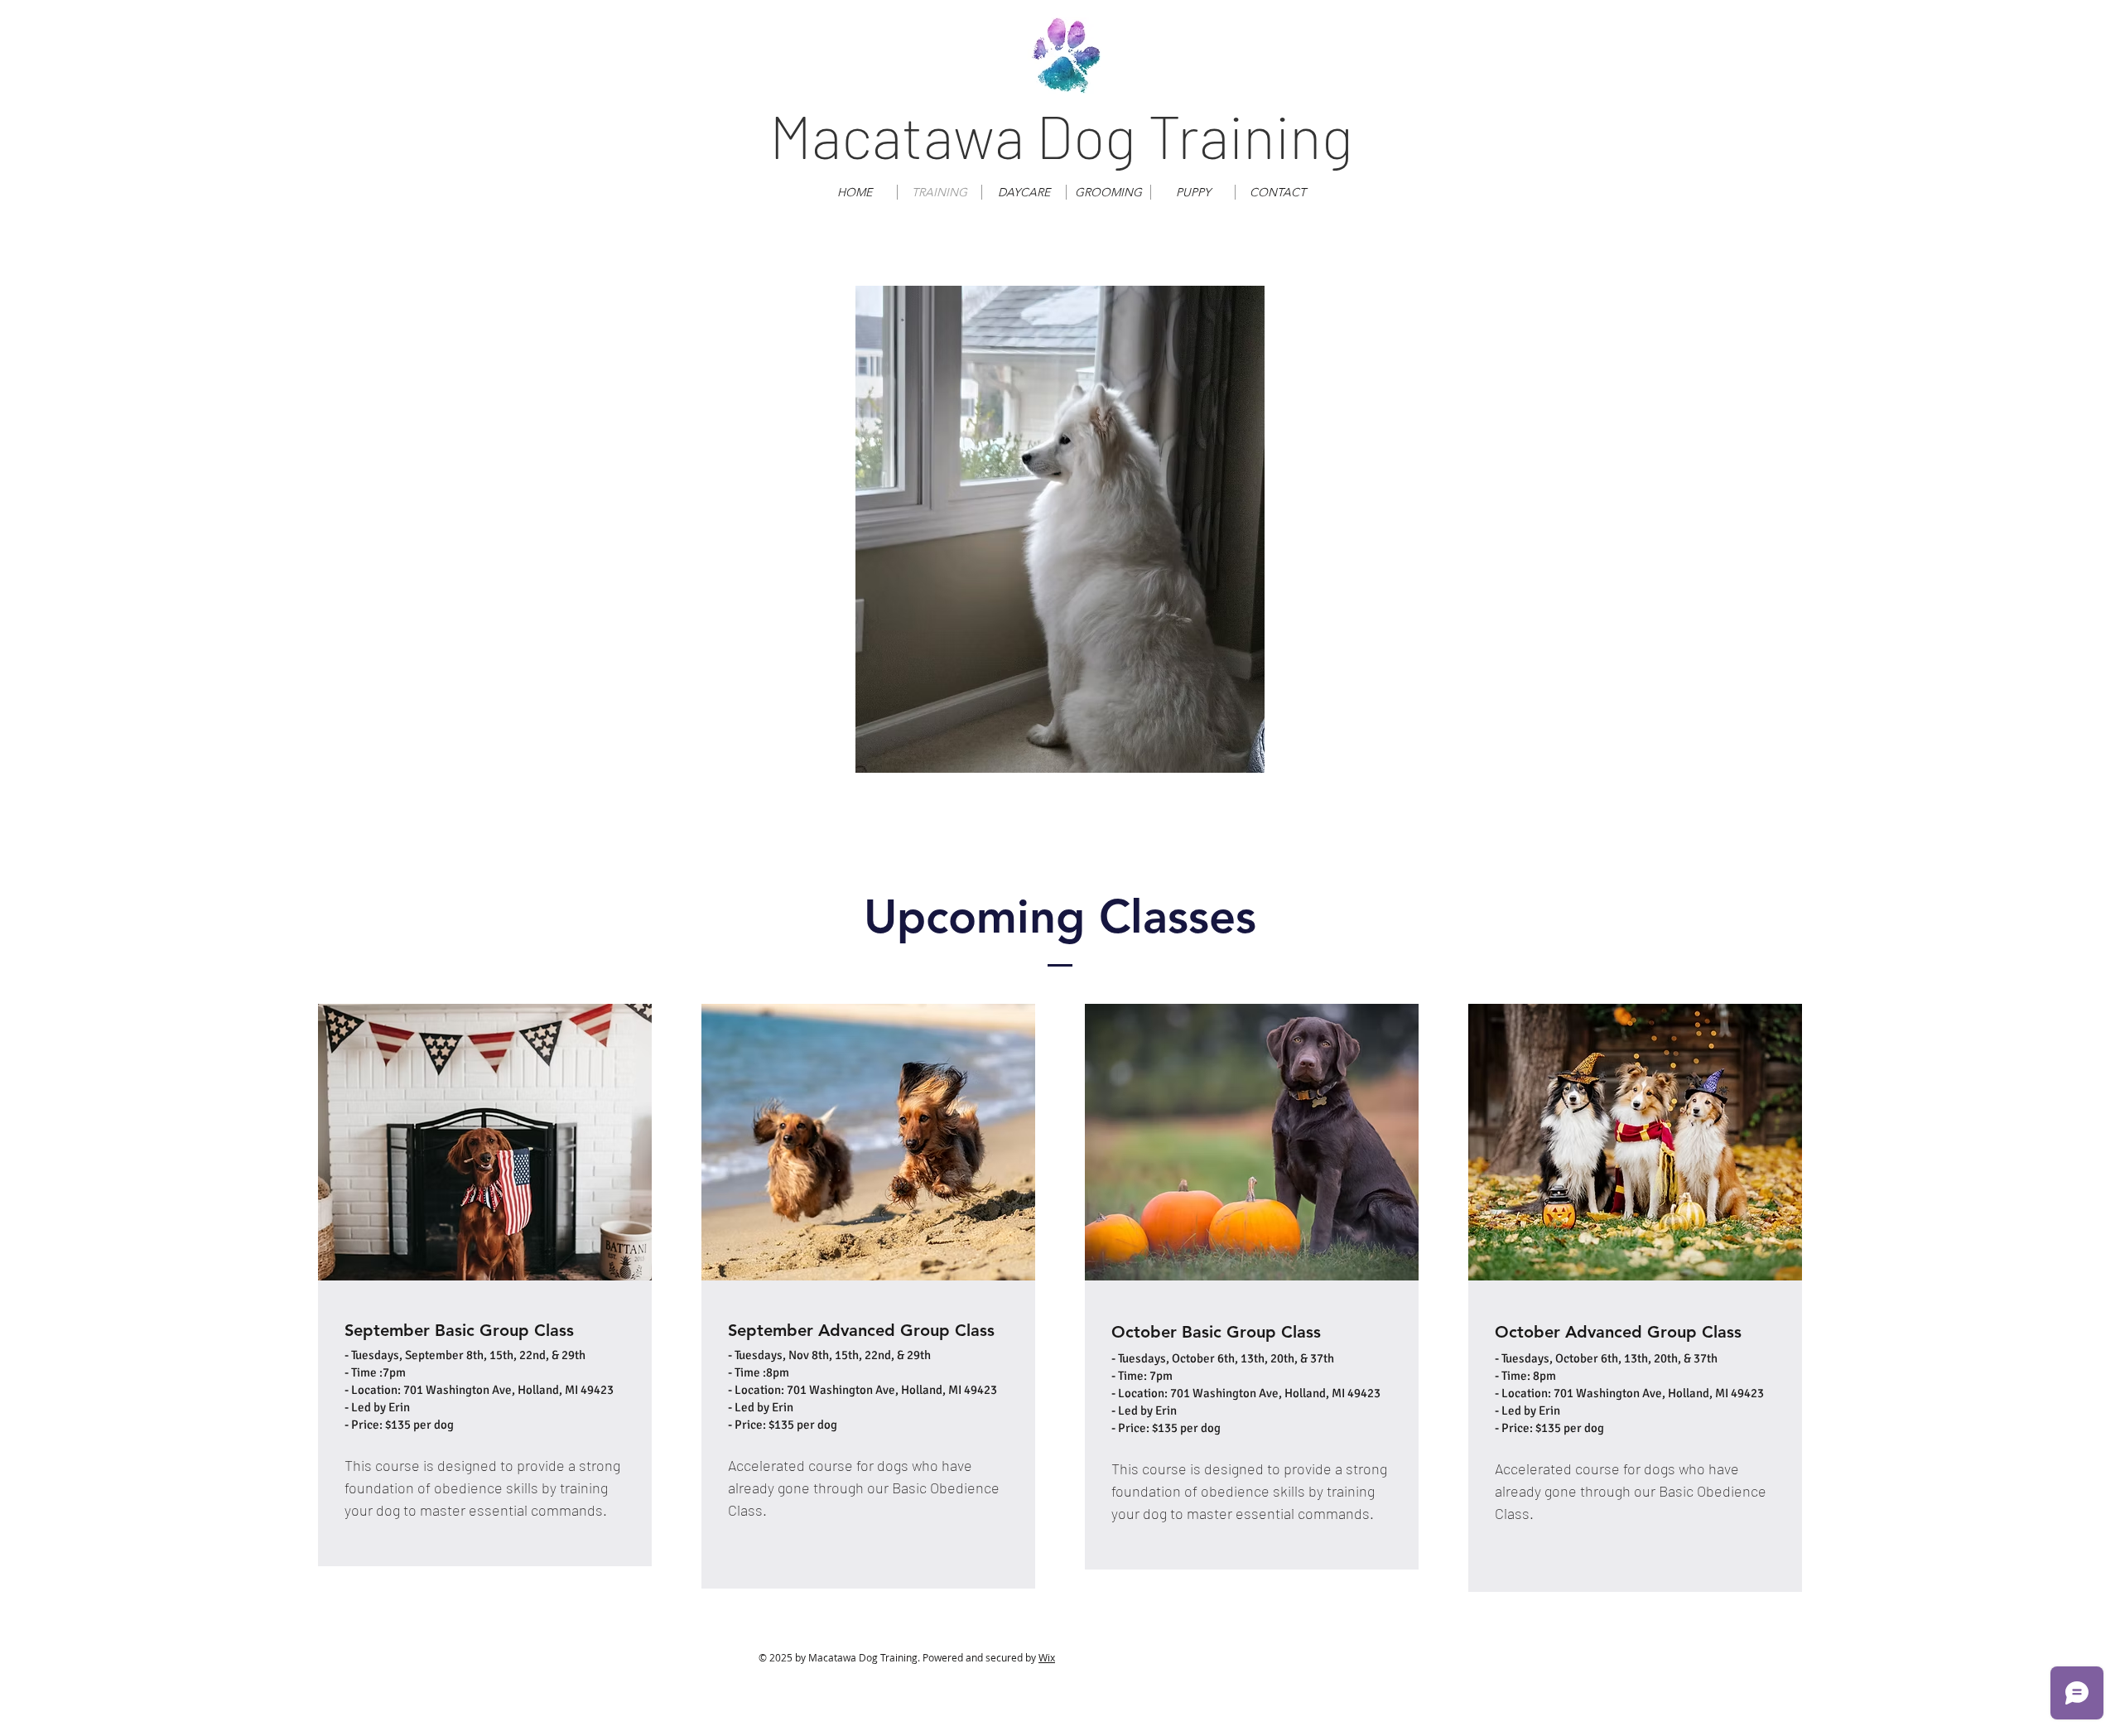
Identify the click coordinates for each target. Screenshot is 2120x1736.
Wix (1047, 1657)
